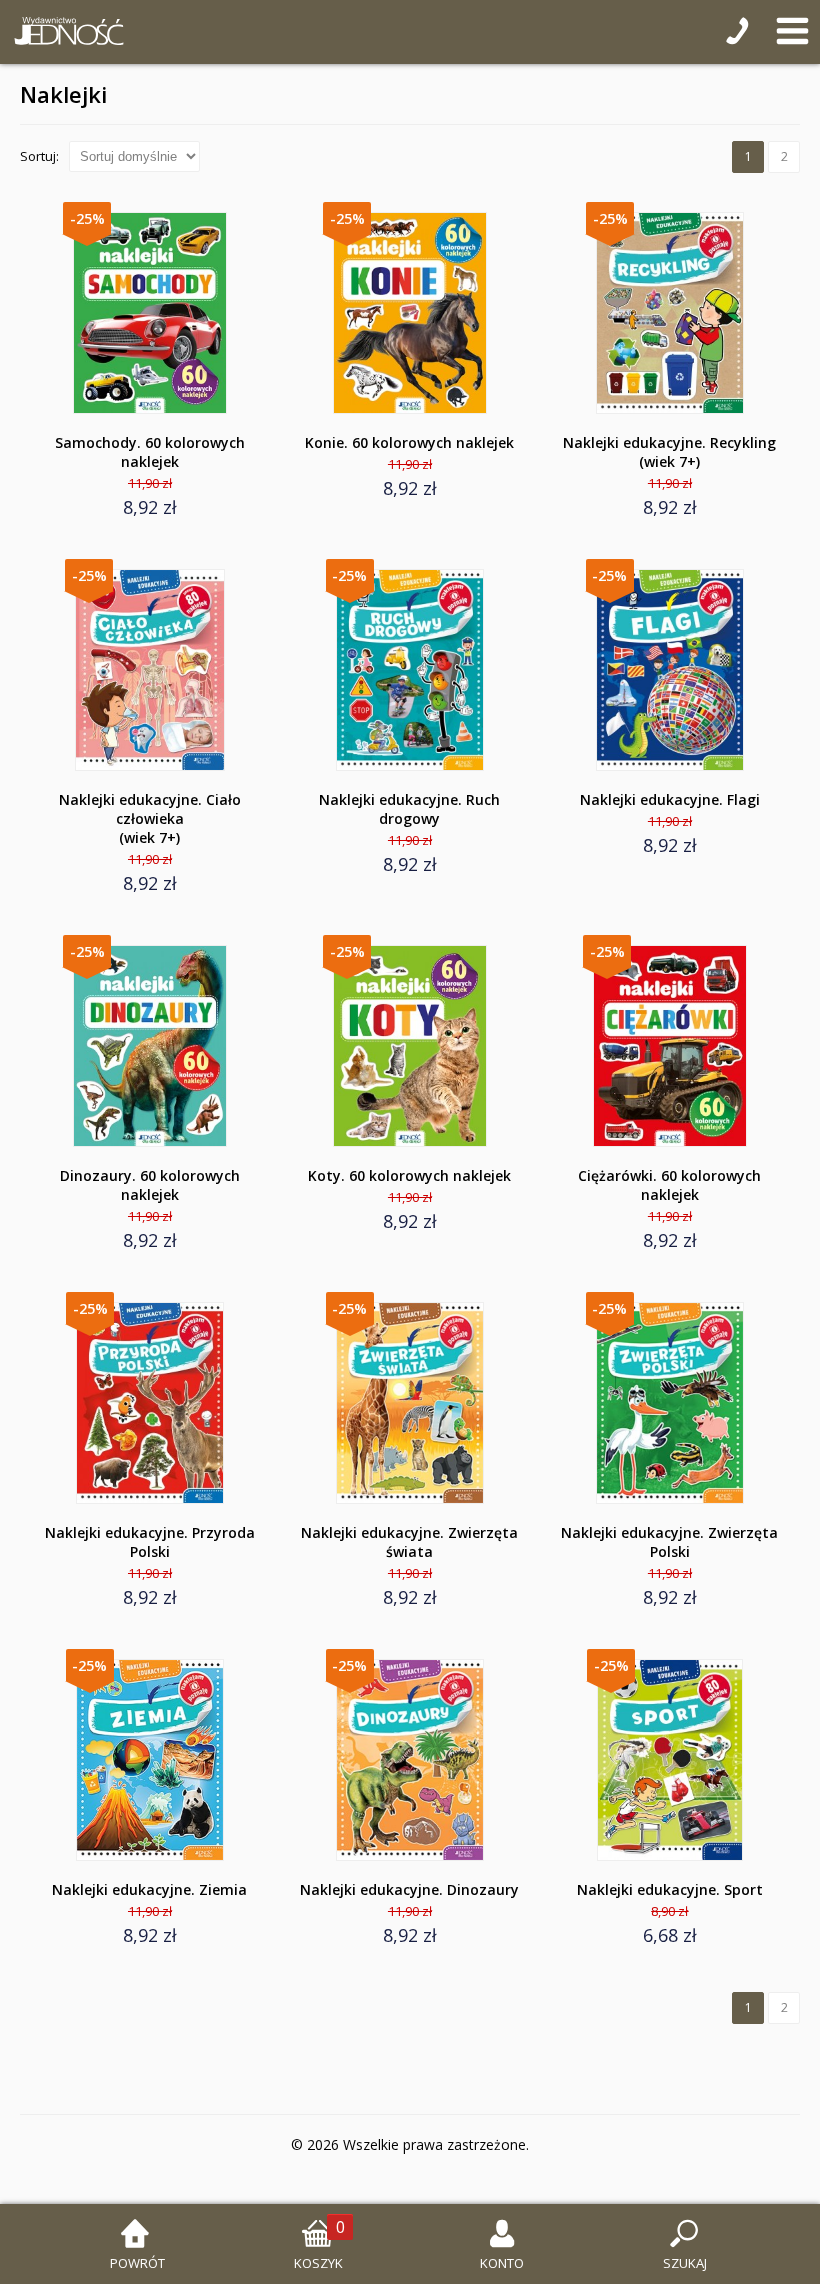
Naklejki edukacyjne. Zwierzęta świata (409, 1542)
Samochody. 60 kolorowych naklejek (150, 452)
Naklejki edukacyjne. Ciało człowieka (150, 818)
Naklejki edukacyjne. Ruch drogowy (409, 809)
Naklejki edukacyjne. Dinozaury (409, 1889)
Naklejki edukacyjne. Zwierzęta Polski (669, 1542)
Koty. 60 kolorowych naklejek (409, 1175)
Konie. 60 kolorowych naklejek (409, 442)
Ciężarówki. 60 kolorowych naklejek (669, 1185)
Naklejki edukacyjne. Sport (670, 1889)
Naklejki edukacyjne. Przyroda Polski (150, 1542)
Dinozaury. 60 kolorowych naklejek (150, 1185)
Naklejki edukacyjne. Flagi (670, 799)
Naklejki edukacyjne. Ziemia (149, 1889)
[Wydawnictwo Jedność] (65, 32)
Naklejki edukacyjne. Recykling (669, 452)
